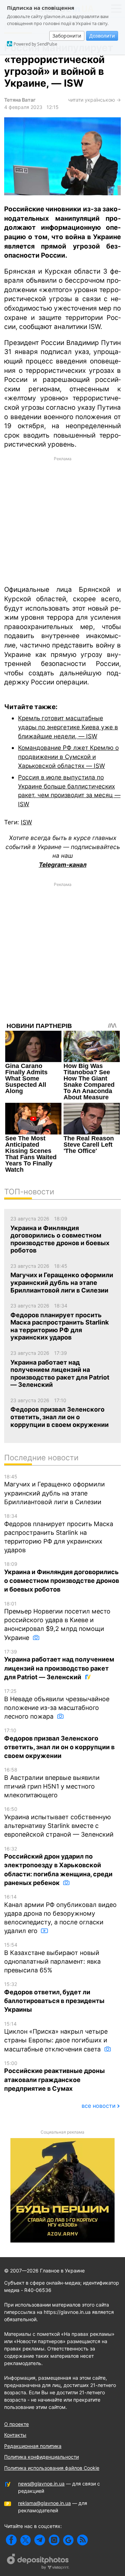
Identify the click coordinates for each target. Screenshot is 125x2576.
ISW (26, 822)
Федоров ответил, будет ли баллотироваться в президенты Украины (54, 1997)
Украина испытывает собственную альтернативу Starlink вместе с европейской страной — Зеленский (59, 1822)
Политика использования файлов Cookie (52, 2468)
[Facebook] (11, 2540)
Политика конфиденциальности (41, 2457)
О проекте (16, 2424)
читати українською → (94, 100)
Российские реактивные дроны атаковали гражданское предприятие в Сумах (55, 2076)
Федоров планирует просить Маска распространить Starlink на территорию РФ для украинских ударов (59, 1533)
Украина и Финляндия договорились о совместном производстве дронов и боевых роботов (62, 1577)
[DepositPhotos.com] (38, 2562)
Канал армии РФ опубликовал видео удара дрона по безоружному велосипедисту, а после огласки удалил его (60, 1914)
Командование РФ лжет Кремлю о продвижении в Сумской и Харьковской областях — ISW (68, 756)
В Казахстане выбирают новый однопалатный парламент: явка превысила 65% (52, 1958)
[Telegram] (40, 2540)
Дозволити (102, 36)
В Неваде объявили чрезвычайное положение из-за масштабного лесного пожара (57, 1704)
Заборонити (67, 36)
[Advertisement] (62, 520)
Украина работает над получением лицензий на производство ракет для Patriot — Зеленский (59, 1665)
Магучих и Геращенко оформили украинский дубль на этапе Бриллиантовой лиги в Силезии (55, 1490)
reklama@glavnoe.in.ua (44, 2503)
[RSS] (82, 2540)
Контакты (15, 2435)
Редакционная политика (33, 2446)
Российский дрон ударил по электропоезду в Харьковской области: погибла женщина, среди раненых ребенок (58, 1866)
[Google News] (68, 2540)
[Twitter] (26, 2540)
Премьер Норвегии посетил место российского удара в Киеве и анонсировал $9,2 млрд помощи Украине (57, 1621)
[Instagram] (54, 2540)
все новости (99, 2106)
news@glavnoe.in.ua (41, 2484)
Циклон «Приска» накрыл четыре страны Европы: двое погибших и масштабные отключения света (56, 2037)
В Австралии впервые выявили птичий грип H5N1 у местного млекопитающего (52, 1783)
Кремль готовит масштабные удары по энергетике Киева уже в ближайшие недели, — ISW (68, 727)
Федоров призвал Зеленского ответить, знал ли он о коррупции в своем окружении (59, 1743)
